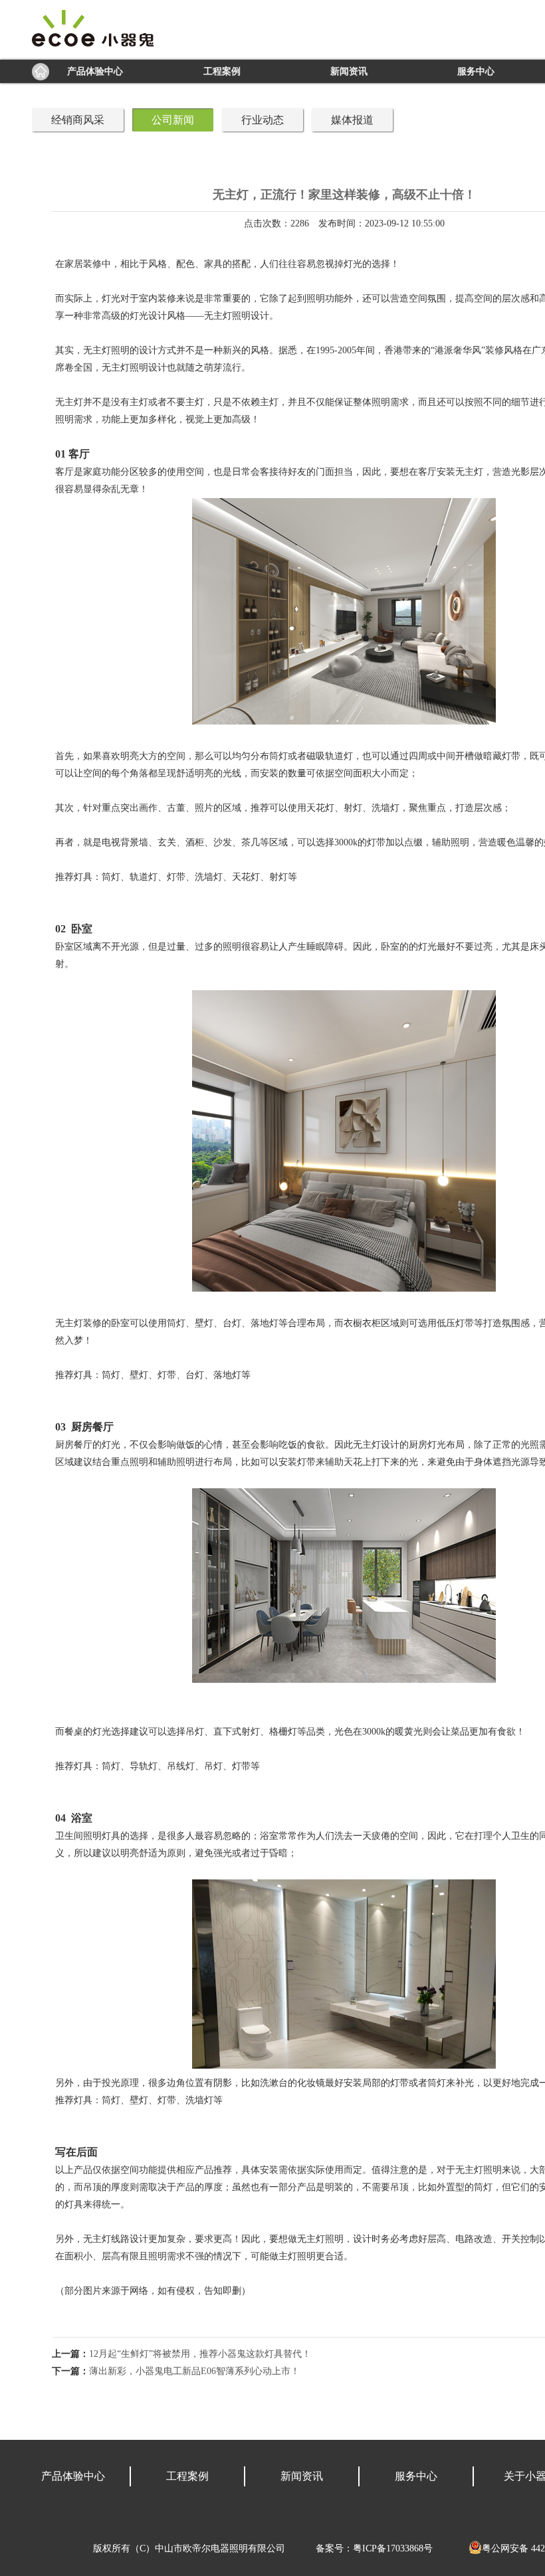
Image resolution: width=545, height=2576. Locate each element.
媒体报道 (352, 120)
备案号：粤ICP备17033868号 (374, 2548)
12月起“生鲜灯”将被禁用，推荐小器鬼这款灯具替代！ (200, 2354)
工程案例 (222, 71)
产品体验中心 (95, 71)
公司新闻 (173, 120)
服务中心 (476, 71)
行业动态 (263, 120)
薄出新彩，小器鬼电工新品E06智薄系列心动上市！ (194, 2371)
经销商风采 (78, 120)
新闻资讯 (349, 71)
